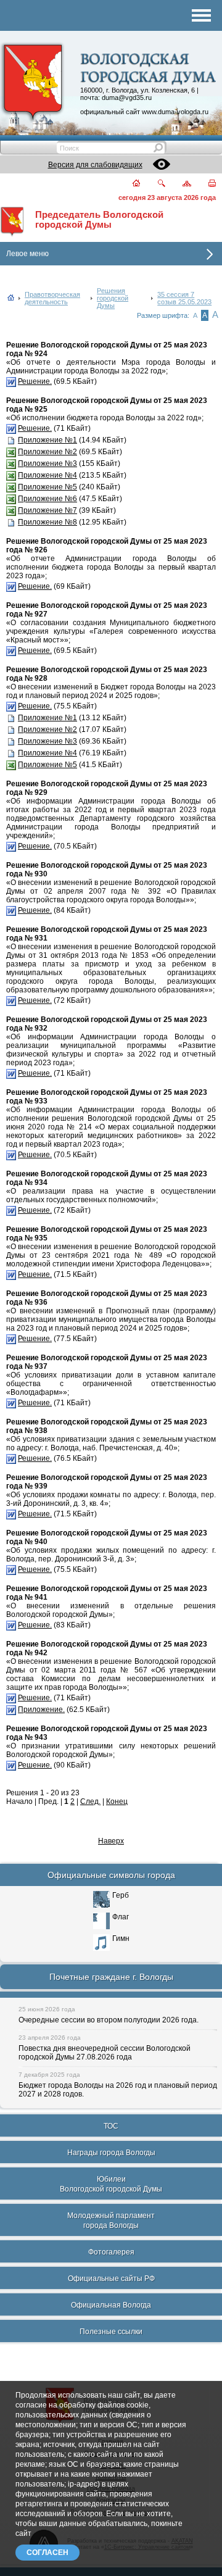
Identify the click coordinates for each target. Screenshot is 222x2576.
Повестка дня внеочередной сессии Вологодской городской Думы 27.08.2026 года (105, 2053)
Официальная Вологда (111, 2305)
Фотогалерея (111, 2252)
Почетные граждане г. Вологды (111, 1977)
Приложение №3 (47, 463)
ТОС (111, 2126)
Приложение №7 (47, 510)
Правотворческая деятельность (52, 298)
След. (90, 1801)
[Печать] (205, 184)
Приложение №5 (47, 487)
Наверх (111, 1841)
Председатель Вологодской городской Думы (99, 220)
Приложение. (41, 1710)
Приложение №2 (47, 452)
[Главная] (129, 184)
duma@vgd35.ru (127, 98)
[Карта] (180, 184)
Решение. (35, 381)
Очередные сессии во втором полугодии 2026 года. (109, 2020)
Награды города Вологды (111, 2153)
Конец (117, 1801)
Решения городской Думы (113, 298)
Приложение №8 (47, 522)
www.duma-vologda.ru (175, 112)
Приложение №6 (47, 499)
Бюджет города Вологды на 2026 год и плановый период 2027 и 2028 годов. (118, 2090)
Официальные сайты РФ (111, 2279)
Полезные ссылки (111, 2332)
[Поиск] (154, 184)
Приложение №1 (47, 440)
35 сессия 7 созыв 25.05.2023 (184, 298)
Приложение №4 (47, 475)
